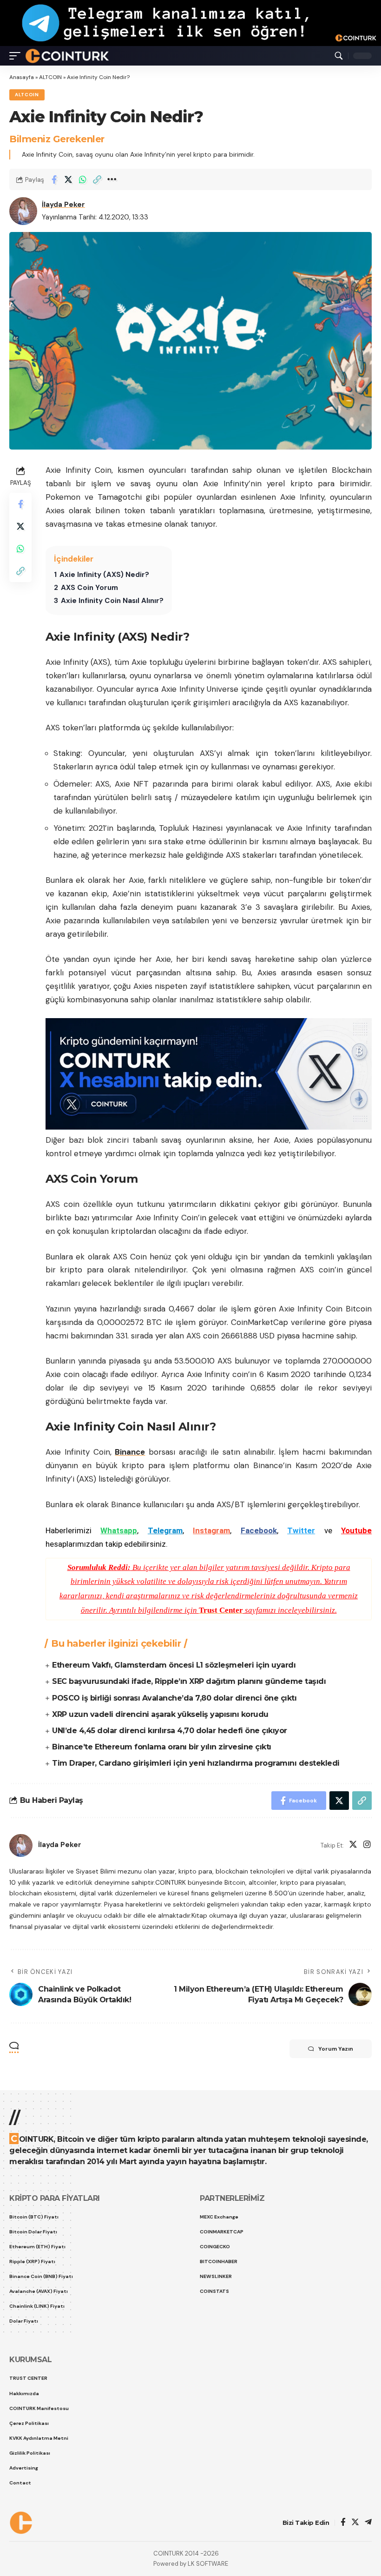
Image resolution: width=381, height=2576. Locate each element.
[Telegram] (368, 2523)
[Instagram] (367, 1845)
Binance (130, 1452)
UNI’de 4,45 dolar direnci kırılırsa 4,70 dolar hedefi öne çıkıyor (170, 1731)
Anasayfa (22, 77)
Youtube (356, 1530)
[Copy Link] (97, 179)
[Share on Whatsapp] (83, 179)
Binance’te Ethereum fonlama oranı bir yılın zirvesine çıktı (162, 1747)
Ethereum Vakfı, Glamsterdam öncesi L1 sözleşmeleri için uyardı (174, 1665)
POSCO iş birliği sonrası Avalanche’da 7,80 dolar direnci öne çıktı (174, 1698)
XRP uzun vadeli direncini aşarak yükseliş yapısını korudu (160, 1714)
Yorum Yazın (336, 2049)
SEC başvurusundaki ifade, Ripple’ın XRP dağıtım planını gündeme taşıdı (189, 1681)
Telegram (165, 1530)
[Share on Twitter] (68, 179)
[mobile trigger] (17, 56)
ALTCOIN (50, 77)
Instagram (211, 1530)
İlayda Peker (63, 205)
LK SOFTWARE (208, 2564)
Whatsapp (119, 1530)
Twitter (301, 1530)
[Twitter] (353, 1845)
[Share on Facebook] (54, 179)
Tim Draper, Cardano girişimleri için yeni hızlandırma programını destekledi (196, 1763)
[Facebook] (343, 2523)
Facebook (259, 1530)
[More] (112, 179)
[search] (339, 56)
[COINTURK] (67, 56)
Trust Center (221, 1610)
